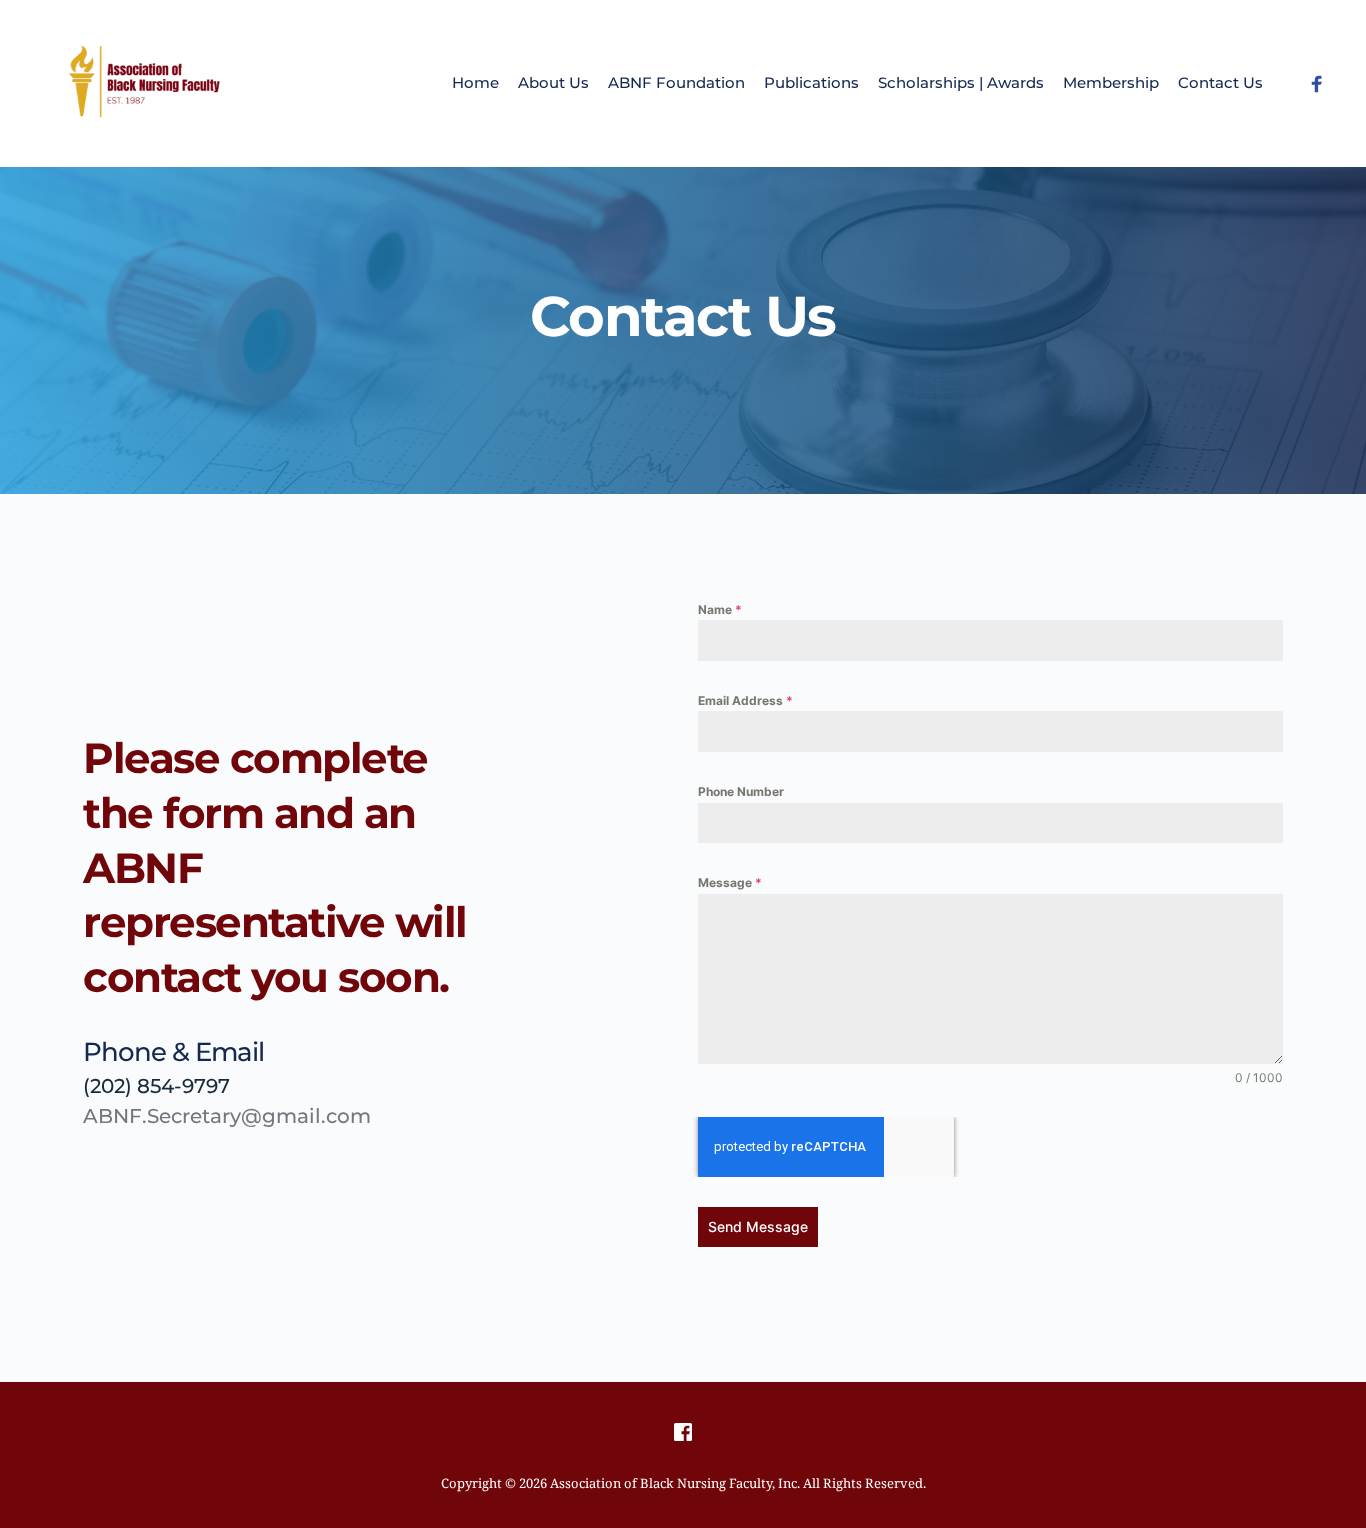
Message (730, 882)
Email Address (745, 700)
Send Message (758, 1226)
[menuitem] (475, 83)
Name (720, 609)
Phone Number (741, 791)
